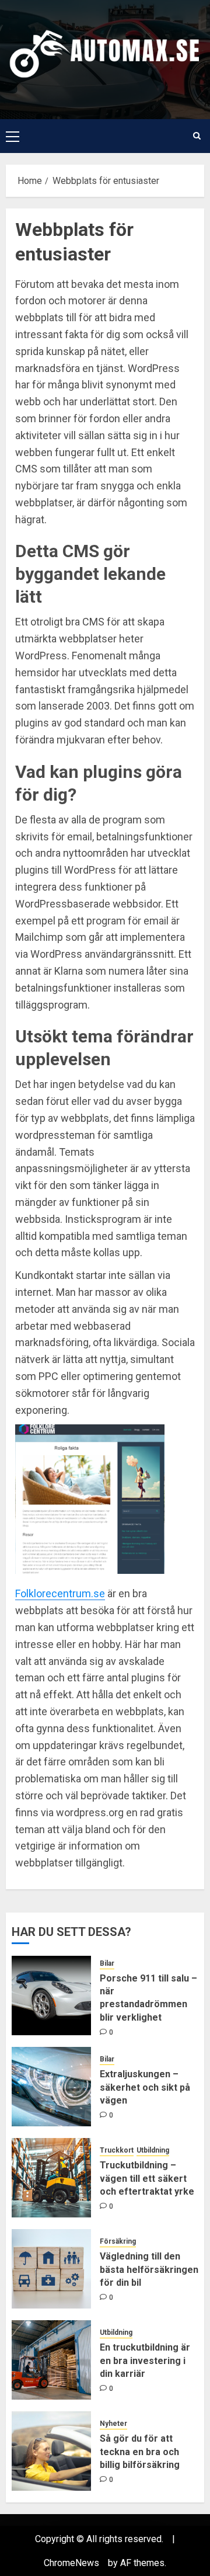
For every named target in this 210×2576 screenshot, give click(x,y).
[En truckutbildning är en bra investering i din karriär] (51, 2360)
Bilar (107, 1963)
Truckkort (117, 2150)
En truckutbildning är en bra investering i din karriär (145, 2361)
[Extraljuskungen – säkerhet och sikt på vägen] (51, 2087)
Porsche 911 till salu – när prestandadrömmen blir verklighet (148, 1998)
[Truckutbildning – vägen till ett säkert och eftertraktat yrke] (51, 2178)
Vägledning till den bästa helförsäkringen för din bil (149, 2269)
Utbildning (153, 2150)
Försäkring (118, 2241)
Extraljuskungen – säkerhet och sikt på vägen (145, 2087)
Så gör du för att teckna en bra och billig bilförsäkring (140, 2452)
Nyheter (113, 2424)
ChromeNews (71, 2563)
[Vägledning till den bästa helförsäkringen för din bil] (51, 2269)
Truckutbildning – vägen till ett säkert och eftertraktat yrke (147, 2178)
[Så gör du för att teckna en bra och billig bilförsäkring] (51, 2451)
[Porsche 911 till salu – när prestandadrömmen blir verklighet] (51, 1996)
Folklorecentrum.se (60, 1593)
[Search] (197, 136)
